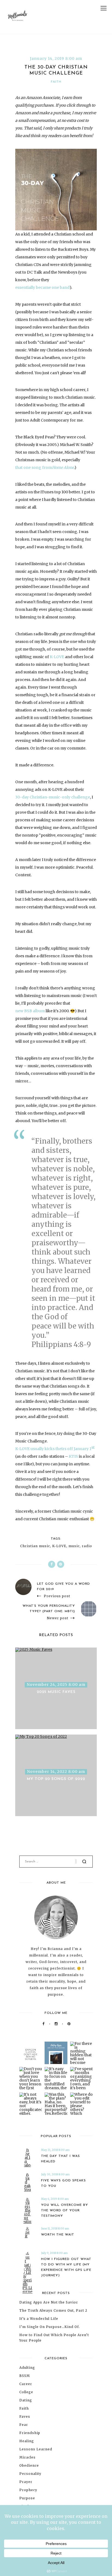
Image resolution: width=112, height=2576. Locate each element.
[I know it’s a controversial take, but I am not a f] (56, 2053)
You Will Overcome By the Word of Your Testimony (65, 2210)
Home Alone (63, 467)
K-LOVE (57, 657)
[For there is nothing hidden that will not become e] (81, 2053)
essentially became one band (42, 287)
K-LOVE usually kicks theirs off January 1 (53, 1449)
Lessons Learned (36, 2449)
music (74, 1546)
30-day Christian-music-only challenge (53, 797)
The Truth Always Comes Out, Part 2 (53, 2310)
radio (87, 1546)
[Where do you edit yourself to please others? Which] (81, 2104)
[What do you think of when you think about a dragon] (31, 2053)
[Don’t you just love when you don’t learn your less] (31, 2078)
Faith (56, 82)
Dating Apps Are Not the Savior (49, 2302)
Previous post (57, 1596)
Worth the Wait (58, 2235)
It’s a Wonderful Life (39, 2319)
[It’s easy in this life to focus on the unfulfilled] (56, 2078)
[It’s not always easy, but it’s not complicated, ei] (31, 2104)
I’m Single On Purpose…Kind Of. (50, 2327)
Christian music (35, 1546)
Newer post (57, 1618)
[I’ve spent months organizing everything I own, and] (81, 2078)
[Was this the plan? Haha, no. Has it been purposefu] (56, 2104)
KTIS (73, 1456)
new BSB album (30, 1011)
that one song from (34, 467)
